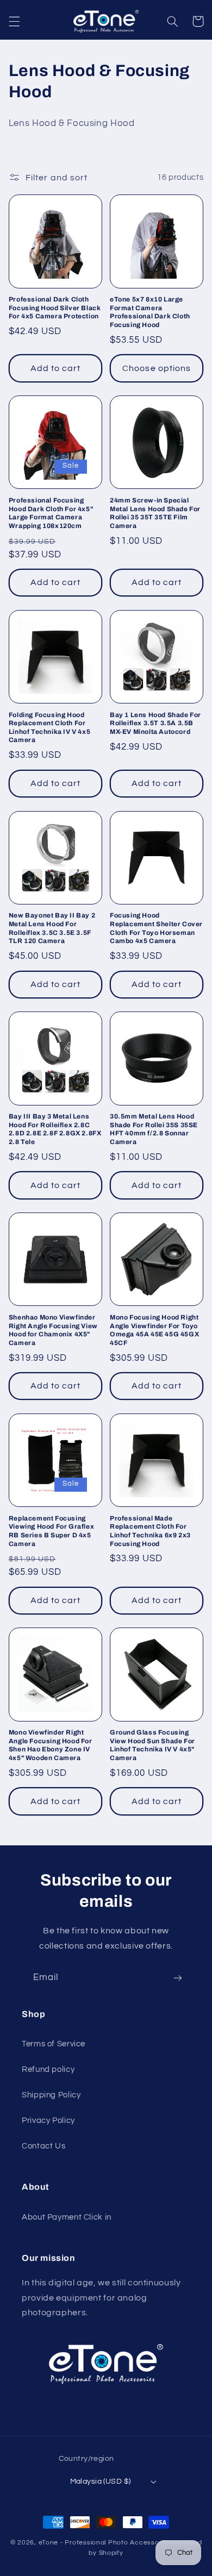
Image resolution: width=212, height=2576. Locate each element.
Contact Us (43, 2146)
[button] (14, 21)
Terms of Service (54, 2044)
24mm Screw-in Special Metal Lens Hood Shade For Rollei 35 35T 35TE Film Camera (155, 513)
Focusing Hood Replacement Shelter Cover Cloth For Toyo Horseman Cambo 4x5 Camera (156, 928)
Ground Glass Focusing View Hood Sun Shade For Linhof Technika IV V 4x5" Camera (152, 1745)
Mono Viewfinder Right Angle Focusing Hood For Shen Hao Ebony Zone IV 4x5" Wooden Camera (51, 1745)
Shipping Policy (51, 2095)
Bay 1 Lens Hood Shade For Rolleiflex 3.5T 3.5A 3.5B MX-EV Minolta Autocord (155, 723)
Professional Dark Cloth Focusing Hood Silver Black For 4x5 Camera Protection (55, 308)
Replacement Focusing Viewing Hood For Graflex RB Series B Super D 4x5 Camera (51, 1531)
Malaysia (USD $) (101, 2481)
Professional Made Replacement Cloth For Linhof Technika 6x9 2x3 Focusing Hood (150, 1531)
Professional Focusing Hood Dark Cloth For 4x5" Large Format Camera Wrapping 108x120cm (51, 513)
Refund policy (48, 2069)
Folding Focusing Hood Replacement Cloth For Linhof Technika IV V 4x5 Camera (49, 728)
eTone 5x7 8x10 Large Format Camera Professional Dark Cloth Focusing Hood (150, 312)
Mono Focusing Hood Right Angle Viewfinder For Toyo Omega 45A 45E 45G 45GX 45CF (154, 1330)
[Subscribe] (178, 1978)
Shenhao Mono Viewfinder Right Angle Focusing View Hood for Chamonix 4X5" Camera (53, 1330)
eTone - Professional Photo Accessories (105, 2543)
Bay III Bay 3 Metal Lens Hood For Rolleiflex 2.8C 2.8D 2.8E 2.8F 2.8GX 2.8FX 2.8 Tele (55, 1129)
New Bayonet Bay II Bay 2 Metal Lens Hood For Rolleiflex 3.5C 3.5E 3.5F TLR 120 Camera (52, 928)
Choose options (157, 368)
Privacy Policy (48, 2121)
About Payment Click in (67, 2217)
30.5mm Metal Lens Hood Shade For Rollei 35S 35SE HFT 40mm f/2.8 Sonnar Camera (154, 1129)
